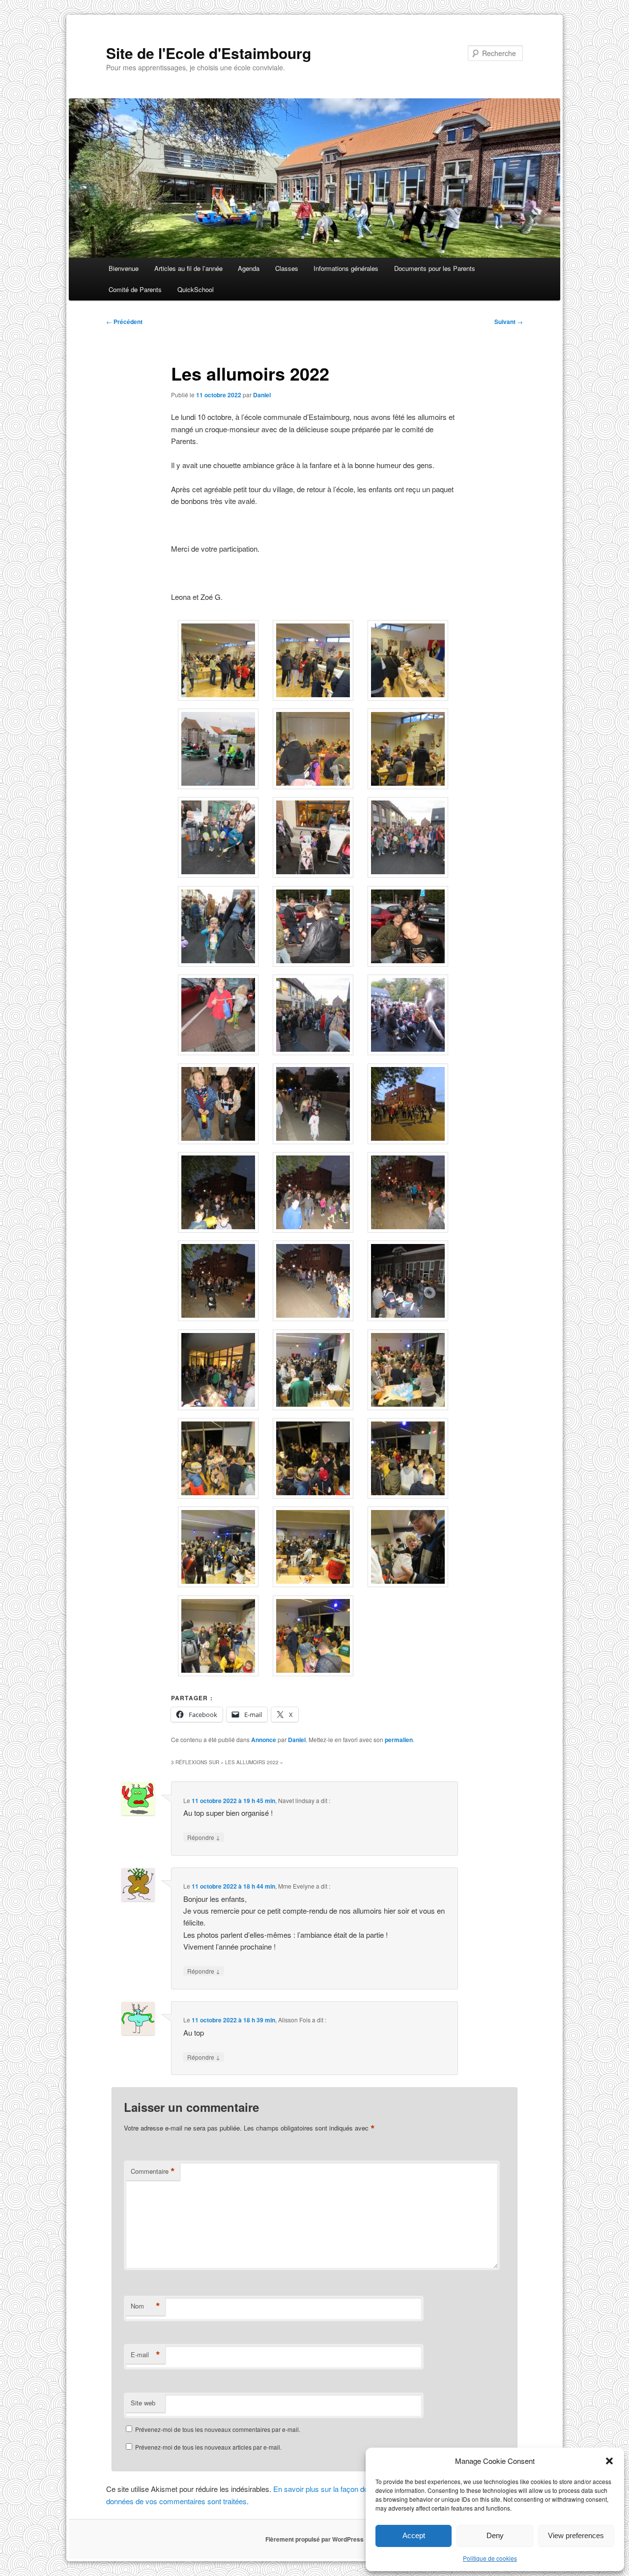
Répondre (204, 1837)
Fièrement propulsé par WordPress (314, 2539)
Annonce (264, 1740)
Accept (414, 2535)
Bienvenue (124, 268)
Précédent (124, 322)
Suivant (509, 322)
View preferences (576, 2535)
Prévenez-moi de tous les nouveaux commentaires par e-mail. (218, 2429)
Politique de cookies (490, 2558)
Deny (495, 2535)
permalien (399, 1740)
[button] (609, 2461)
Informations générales (346, 268)
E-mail (145, 2355)
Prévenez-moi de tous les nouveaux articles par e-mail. (208, 2447)
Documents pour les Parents (435, 268)
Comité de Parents (135, 289)
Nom (145, 2306)
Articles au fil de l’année (188, 268)
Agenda (249, 268)
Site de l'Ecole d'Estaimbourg (209, 53)
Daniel (262, 395)
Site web (143, 2403)
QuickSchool (196, 289)
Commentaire (153, 2171)
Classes (287, 268)
